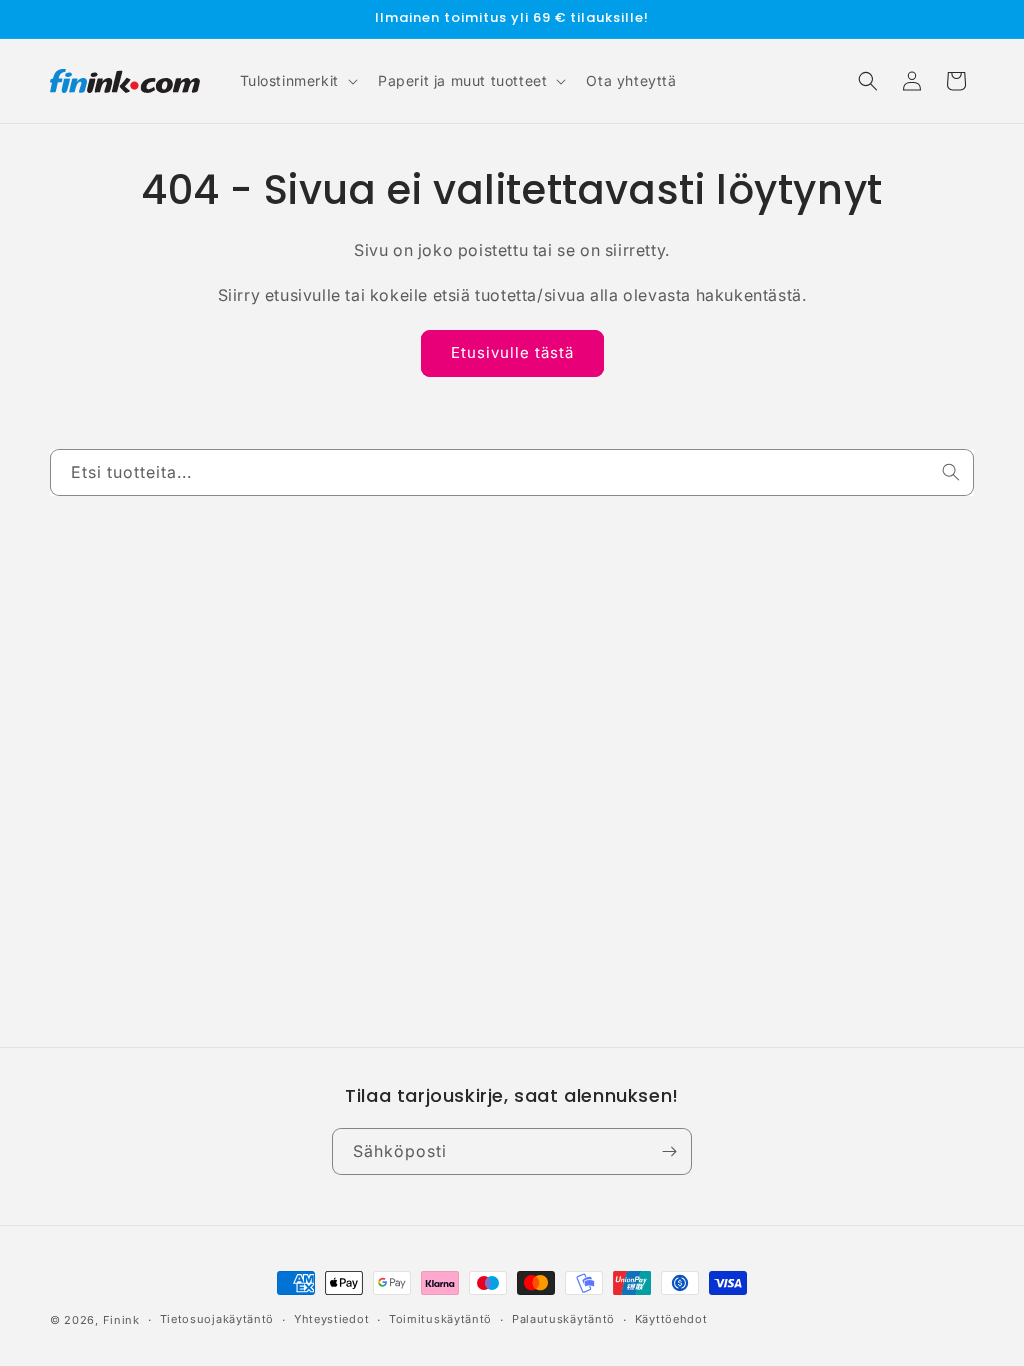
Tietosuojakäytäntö (217, 1319)
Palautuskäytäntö (563, 1319)
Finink (121, 1320)
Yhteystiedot (331, 1319)
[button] (297, 81)
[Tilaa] (669, 1151)
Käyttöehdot (671, 1319)
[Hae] (951, 472)
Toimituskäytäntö (440, 1319)
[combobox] (512, 472)
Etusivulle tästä (512, 352)
